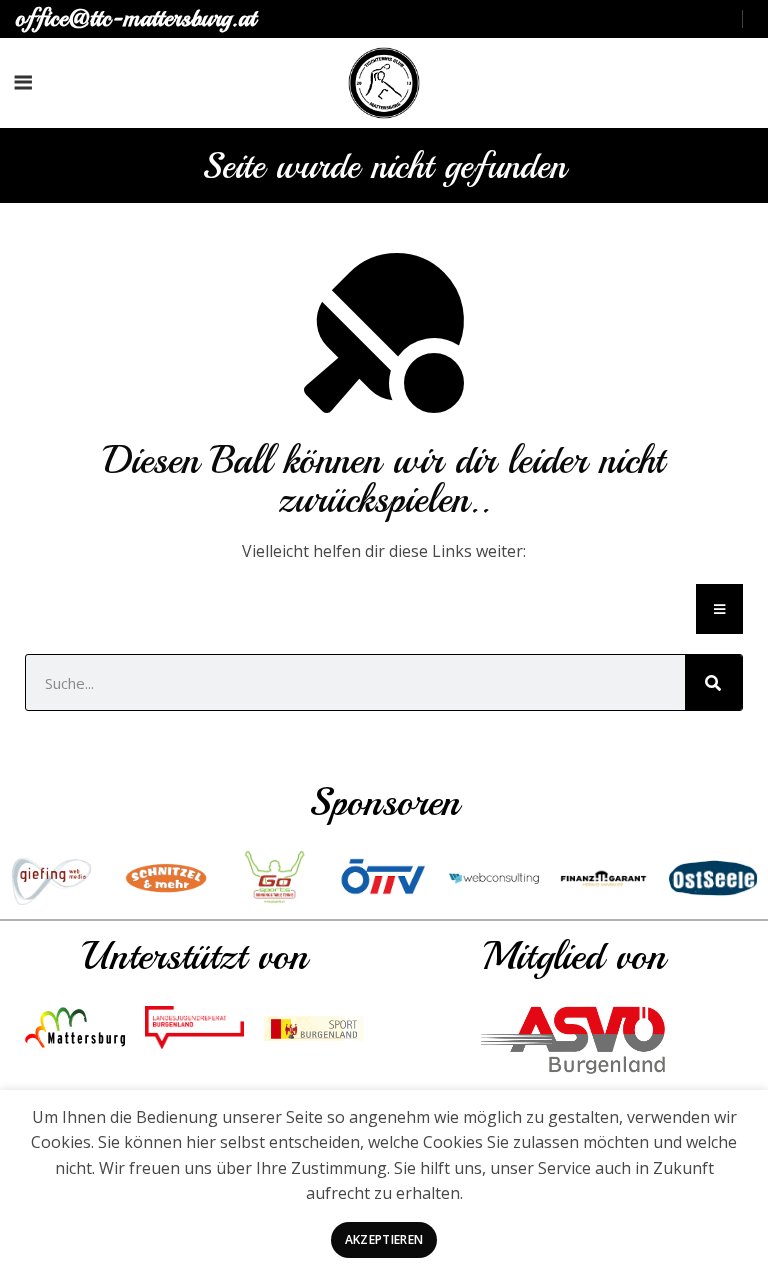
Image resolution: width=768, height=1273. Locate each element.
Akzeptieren (384, 1239)
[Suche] (713, 682)
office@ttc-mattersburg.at (135, 18)
